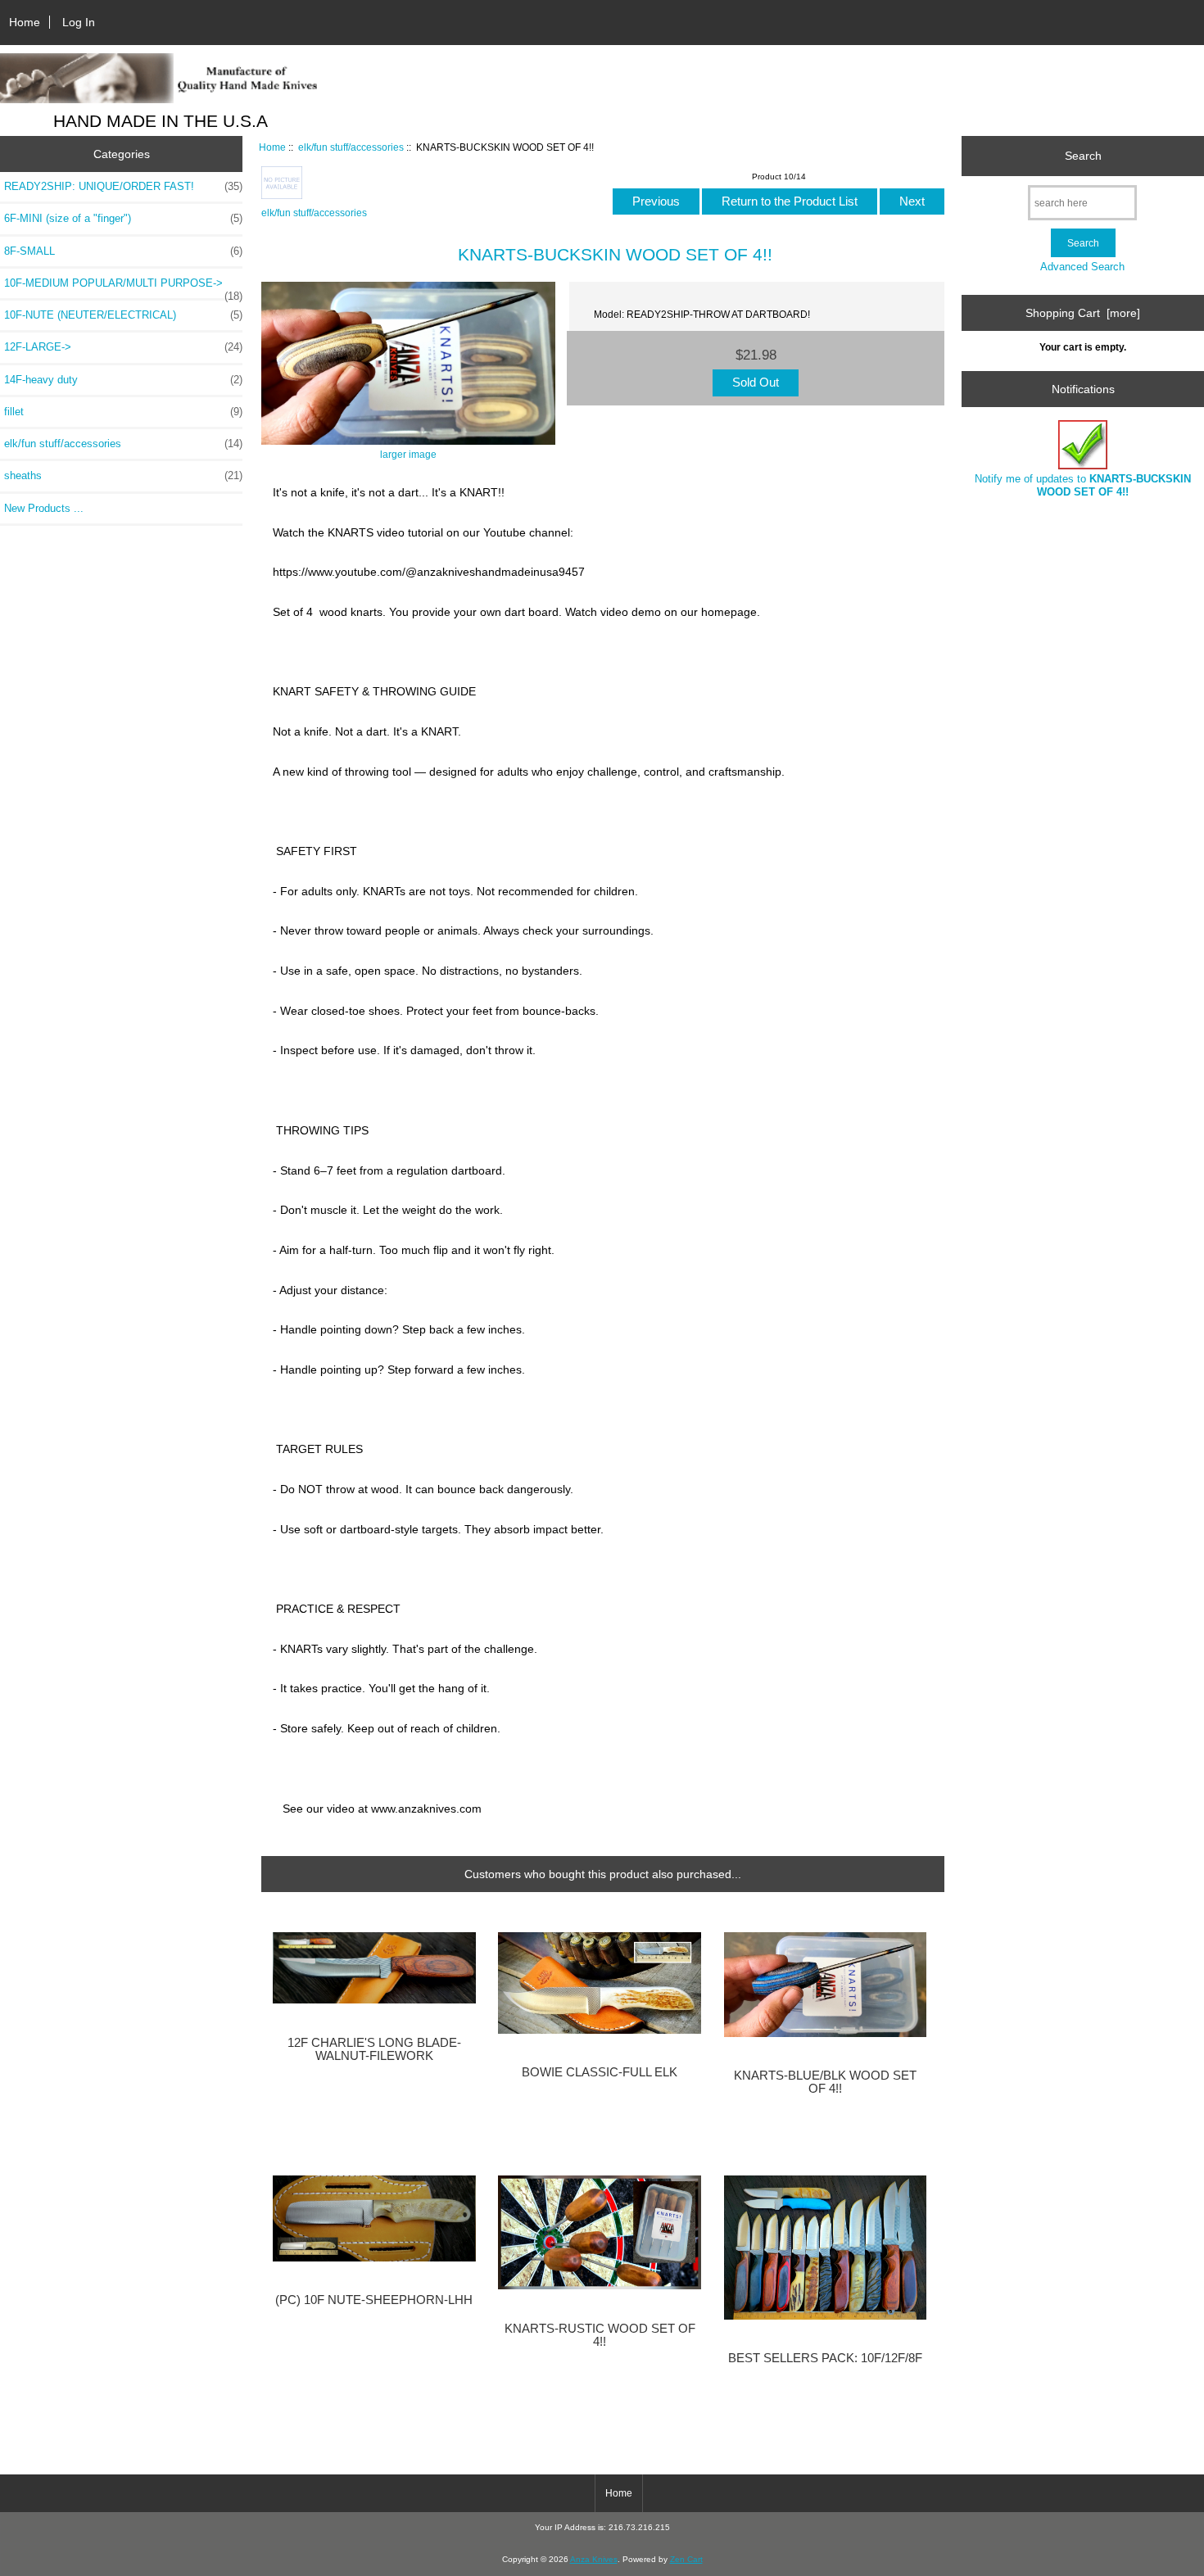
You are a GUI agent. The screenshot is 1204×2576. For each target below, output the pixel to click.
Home (25, 22)
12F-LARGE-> (123, 347)
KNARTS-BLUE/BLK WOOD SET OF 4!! (825, 2082)
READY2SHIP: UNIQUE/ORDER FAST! (123, 186)
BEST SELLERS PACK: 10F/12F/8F (825, 2358)
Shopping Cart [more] (1083, 313)
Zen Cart (686, 2559)
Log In (79, 22)
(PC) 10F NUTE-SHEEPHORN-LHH (374, 2300)
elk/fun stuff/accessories (351, 147)
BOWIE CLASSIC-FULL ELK (600, 2072)
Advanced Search (1082, 267)
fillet (123, 412)
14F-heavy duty (123, 380)
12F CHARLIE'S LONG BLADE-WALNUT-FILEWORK (374, 2049)
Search (1083, 156)
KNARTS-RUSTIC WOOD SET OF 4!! (600, 2335)
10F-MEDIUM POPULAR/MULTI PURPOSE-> (123, 287)
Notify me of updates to (1083, 485)
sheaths (123, 475)
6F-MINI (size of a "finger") (123, 218)
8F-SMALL (123, 251)
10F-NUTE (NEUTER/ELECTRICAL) (123, 315)
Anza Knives (594, 2559)
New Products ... (44, 508)
